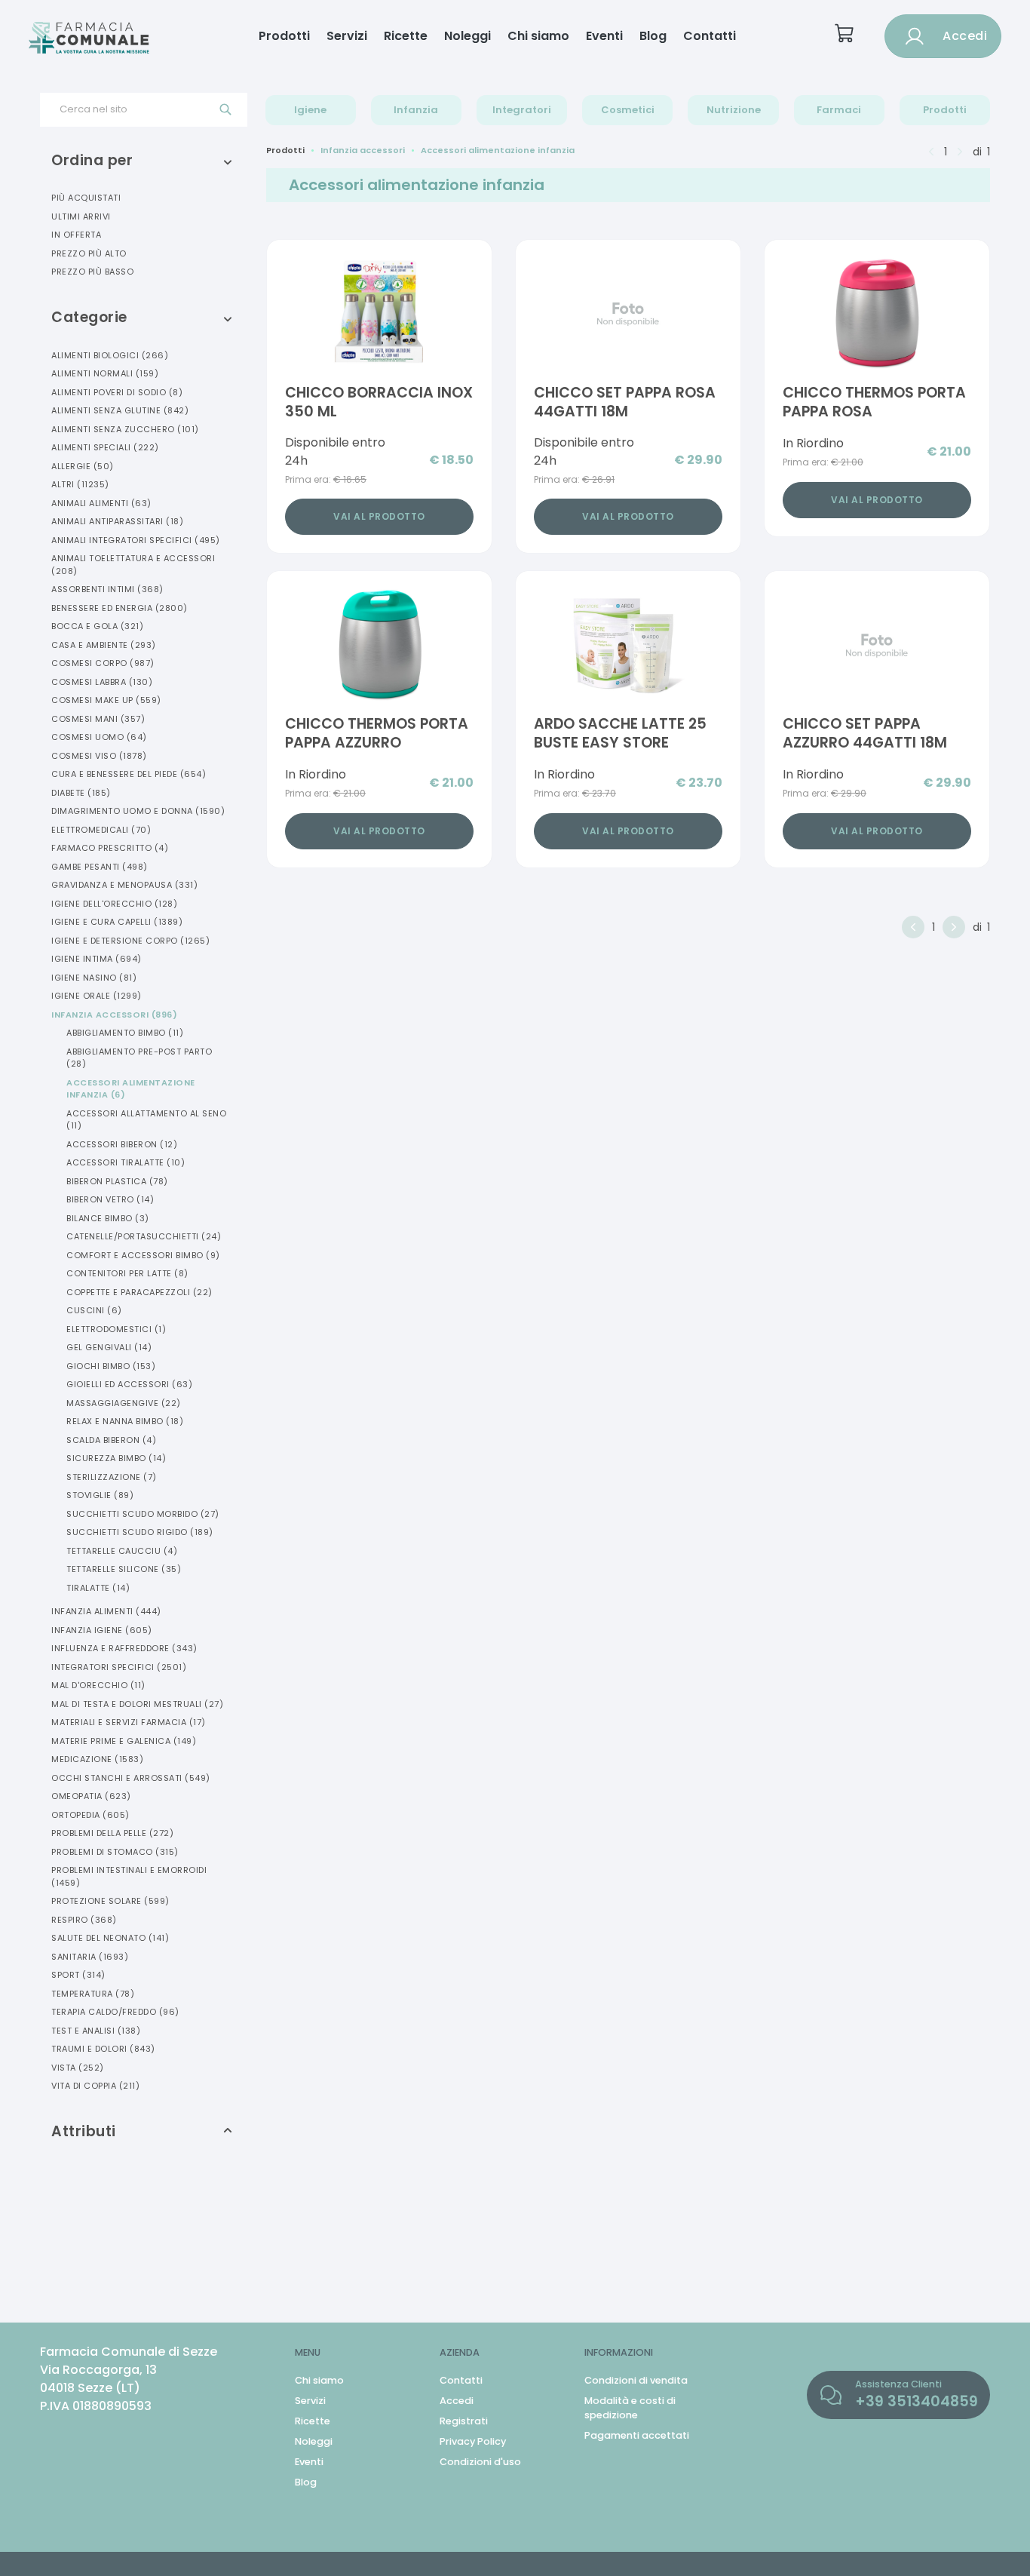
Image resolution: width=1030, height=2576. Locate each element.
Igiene (310, 110)
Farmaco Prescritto (110, 848)
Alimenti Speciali (105, 447)
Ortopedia (90, 1815)
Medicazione (97, 1759)
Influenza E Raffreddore (124, 1648)
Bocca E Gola (97, 626)
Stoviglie (100, 1495)
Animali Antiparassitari (117, 521)
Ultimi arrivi (81, 216)
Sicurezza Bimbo (116, 1458)
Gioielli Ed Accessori (129, 1384)
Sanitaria (90, 1957)
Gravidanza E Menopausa (124, 885)
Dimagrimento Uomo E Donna (138, 811)
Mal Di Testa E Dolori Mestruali (137, 1704)
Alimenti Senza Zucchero (125, 429)
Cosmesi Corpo (103, 663)
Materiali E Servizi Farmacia (129, 1722)
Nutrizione (734, 110)
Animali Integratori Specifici (136, 540)
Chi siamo (538, 36)
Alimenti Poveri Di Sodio (117, 392)
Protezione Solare (110, 1901)
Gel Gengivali (109, 1347)
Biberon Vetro (110, 1199)
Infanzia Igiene (102, 1630)
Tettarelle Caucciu (122, 1551)
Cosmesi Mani (98, 719)
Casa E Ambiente (104, 645)
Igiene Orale (97, 996)
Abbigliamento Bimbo (125, 1033)
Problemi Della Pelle (112, 1833)
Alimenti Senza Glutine (120, 410)
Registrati (464, 2421)
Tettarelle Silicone (124, 1569)
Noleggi (467, 36)
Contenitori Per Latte (127, 1273)
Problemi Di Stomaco (115, 1852)
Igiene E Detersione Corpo (130, 941)
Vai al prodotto (379, 516)
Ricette (406, 36)
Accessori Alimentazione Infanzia (131, 1089)
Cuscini (94, 1310)
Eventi (604, 36)
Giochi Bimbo (111, 1366)
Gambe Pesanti (100, 867)
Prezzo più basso (92, 272)
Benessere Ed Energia (120, 608)
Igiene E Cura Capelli (117, 922)
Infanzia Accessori (114, 1015)
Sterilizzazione (112, 1477)
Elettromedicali (101, 830)
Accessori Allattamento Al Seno (146, 1120)
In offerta (76, 235)
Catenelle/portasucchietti (144, 1236)
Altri (80, 484)
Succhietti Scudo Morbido (143, 1514)
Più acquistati (86, 198)
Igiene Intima (97, 959)
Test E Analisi (96, 2031)
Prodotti (284, 36)
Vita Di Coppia (95, 2086)
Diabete (81, 793)
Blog (653, 36)
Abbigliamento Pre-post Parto (139, 1058)
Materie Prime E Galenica (124, 1741)
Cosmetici (628, 110)
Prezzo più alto (89, 253)
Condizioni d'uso (480, 2462)
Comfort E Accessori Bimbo (143, 1255)
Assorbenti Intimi (107, 589)
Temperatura (93, 1994)
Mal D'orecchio (98, 1685)
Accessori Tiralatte (126, 1162)
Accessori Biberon (122, 1144)
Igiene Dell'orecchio (114, 904)
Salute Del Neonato (110, 1938)
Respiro (84, 1920)
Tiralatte (98, 1588)
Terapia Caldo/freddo (115, 2012)
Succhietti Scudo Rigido (140, 1532)
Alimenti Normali (105, 373)
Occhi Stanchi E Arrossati (131, 1778)
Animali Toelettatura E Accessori (133, 565)
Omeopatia (91, 1796)
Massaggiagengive (124, 1403)
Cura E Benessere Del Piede (129, 774)
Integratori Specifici (119, 1667)
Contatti (710, 36)
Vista (78, 2068)
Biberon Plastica (117, 1181)
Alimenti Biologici (110, 355)
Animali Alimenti (101, 503)
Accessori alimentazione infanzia (498, 150)
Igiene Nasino (94, 978)
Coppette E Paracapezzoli (139, 1292)
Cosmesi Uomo (99, 737)
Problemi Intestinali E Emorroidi (129, 1876)
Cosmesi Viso (99, 756)
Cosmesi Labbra (102, 682)
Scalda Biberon (111, 1440)
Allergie (83, 466)
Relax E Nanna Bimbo (125, 1421)
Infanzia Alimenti (106, 1611)
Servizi (347, 36)
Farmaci (839, 110)
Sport (78, 1975)
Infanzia (416, 110)
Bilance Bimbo (108, 1218)
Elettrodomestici (116, 1329)
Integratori (522, 110)
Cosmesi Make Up (106, 700)
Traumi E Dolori (103, 2049)
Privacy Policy (473, 2441)
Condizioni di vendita (636, 2380)
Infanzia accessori (363, 150)
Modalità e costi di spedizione (630, 2408)
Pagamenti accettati (637, 2435)
